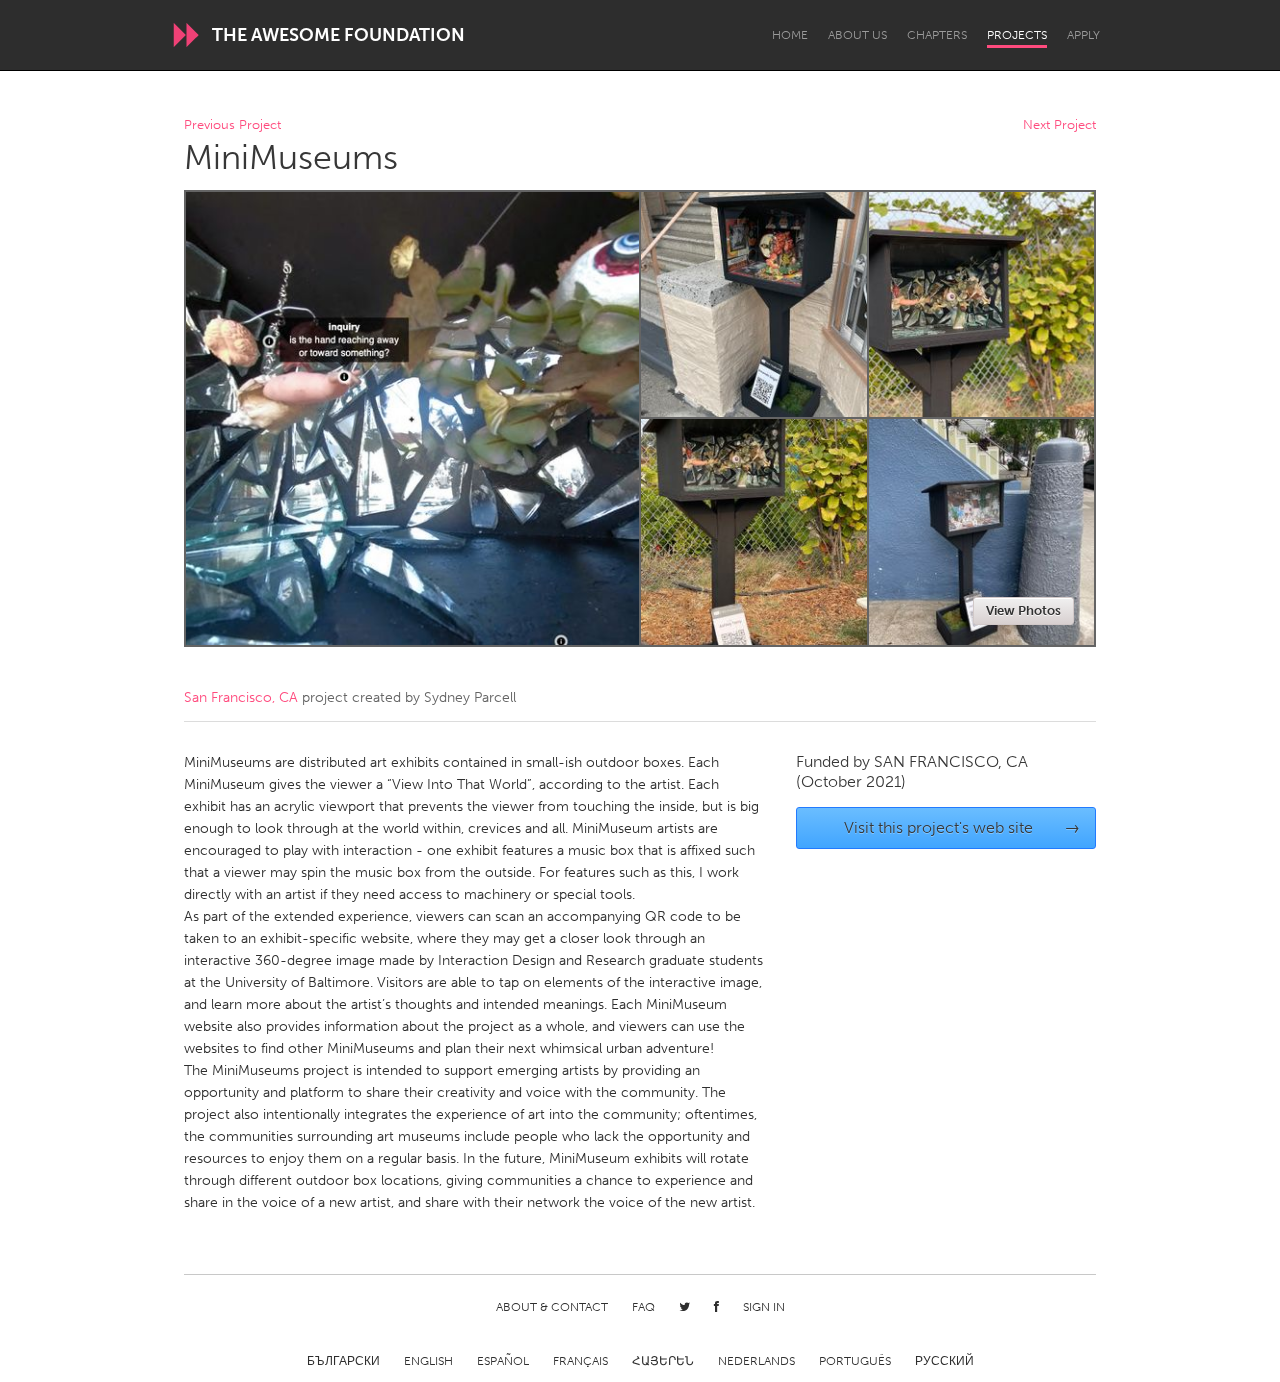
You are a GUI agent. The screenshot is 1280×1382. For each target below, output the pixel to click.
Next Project (1059, 125)
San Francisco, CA (241, 697)
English (428, 1361)
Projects (1017, 35)
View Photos (1023, 610)
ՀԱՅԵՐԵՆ (663, 1361)
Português (855, 1361)
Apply (1083, 35)
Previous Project (232, 125)
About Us (857, 35)
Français (580, 1361)
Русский (944, 1361)
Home (790, 35)
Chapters (937, 35)
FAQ (643, 1307)
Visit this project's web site (962, 827)
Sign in (764, 1307)
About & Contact (552, 1307)
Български (343, 1361)
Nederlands (756, 1361)
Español (503, 1361)
